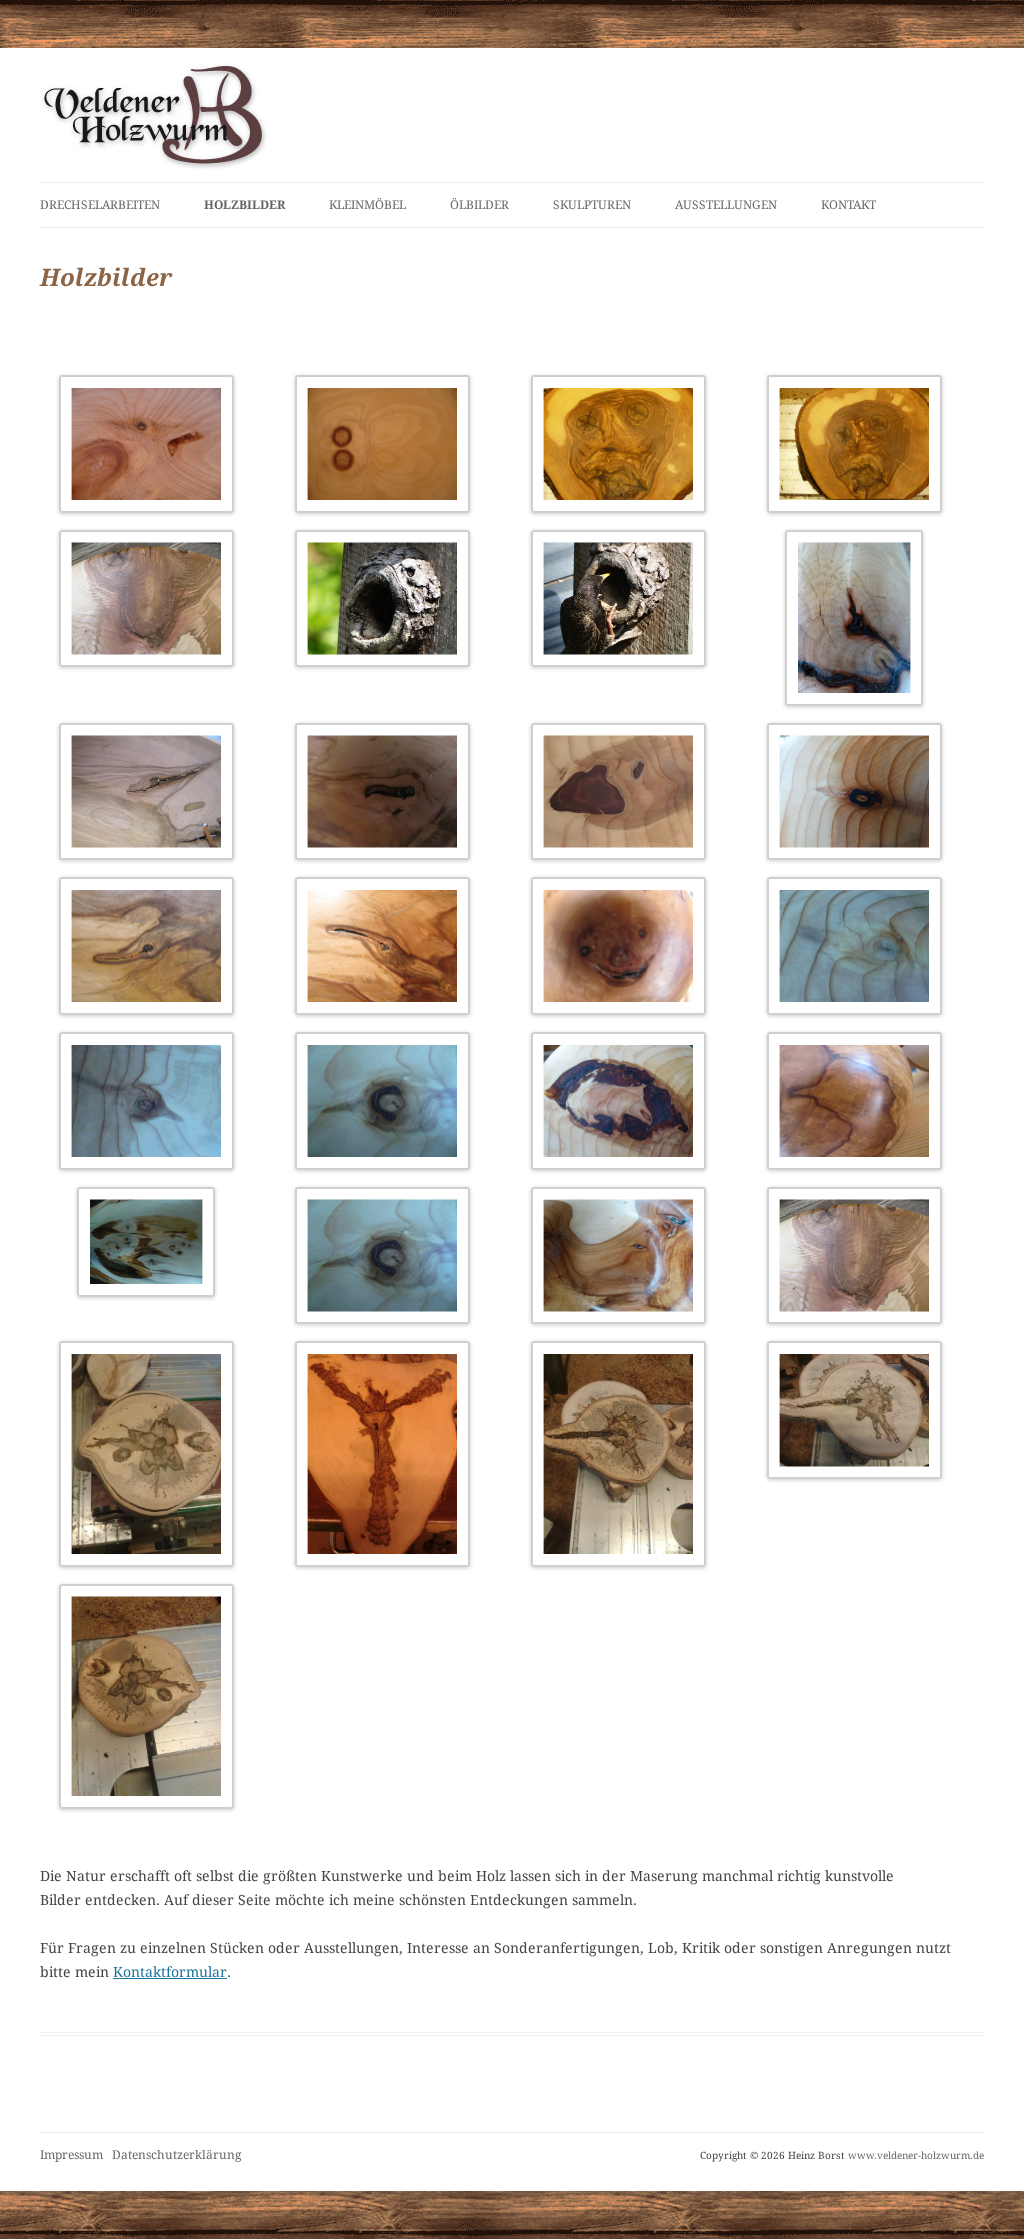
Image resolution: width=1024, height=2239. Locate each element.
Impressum (71, 2155)
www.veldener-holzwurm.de (916, 2155)
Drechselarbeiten (100, 205)
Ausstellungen (726, 205)
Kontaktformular (170, 1972)
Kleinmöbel (367, 205)
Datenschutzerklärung (176, 2155)
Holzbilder (244, 205)
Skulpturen (592, 205)
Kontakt (848, 205)
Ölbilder (479, 205)
